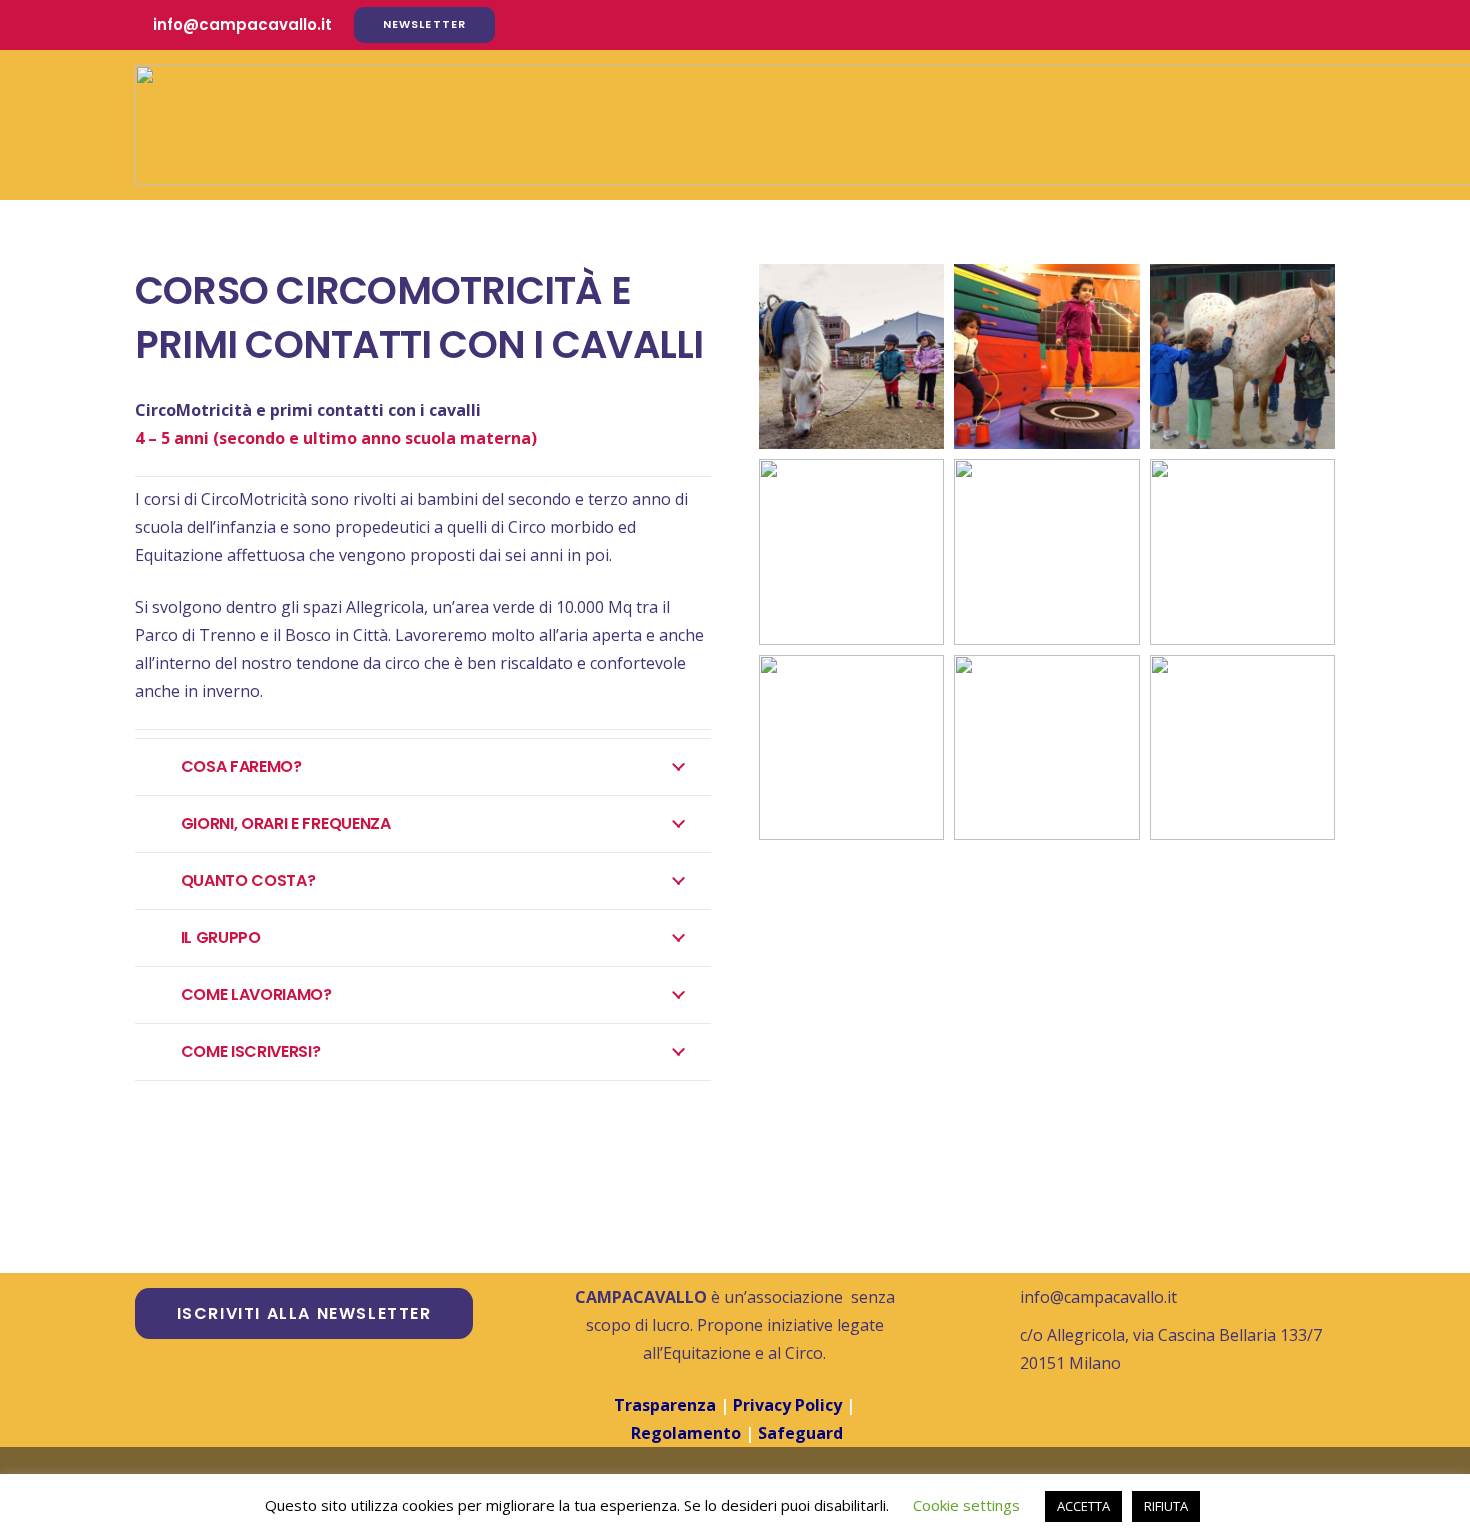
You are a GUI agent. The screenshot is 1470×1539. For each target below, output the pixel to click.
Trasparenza (665, 1405)
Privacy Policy (789, 1405)
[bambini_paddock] (1242, 747)
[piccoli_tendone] (1046, 356)
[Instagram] (1245, 25)
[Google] (1317, 25)
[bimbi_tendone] (1242, 551)
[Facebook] (1209, 25)
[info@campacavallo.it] (1000, 1296)
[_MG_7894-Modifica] (851, 356)
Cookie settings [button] (966, 1505)
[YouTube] (1281, 25)
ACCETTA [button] (1083, 1506)
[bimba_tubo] (1046, 747)
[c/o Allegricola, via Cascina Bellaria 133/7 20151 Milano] (1000, 1348)
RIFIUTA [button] (1166, 1506)
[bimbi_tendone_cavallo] (1046, 551)
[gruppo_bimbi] (851, 551)
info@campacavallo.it (1098, 1297)
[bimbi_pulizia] (1242, 356)
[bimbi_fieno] (851, 747)
